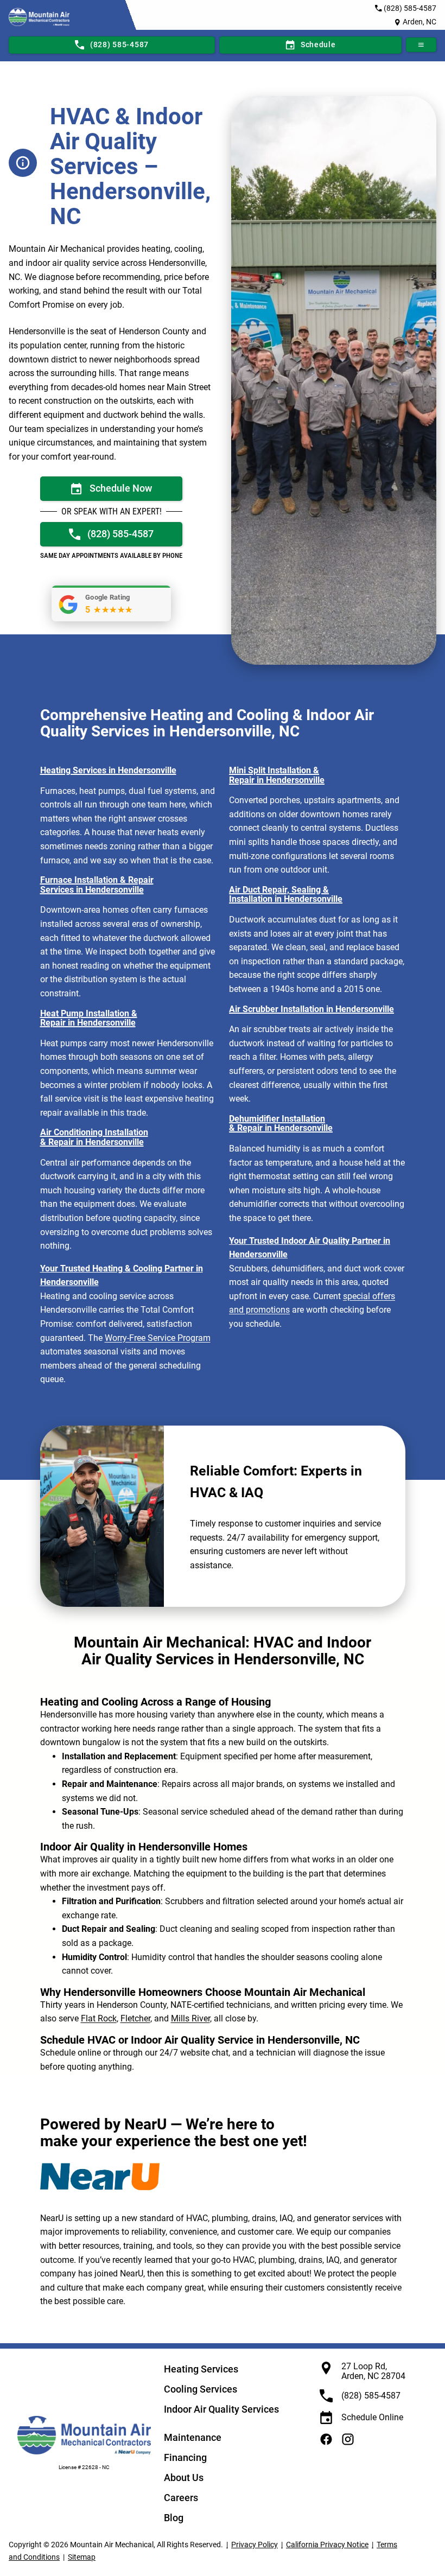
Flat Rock (99, 2018)
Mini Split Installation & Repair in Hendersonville (277, 775)
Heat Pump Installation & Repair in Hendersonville (89, 1018)
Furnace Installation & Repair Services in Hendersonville (97, 885)
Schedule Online (372, 2417)
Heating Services (201, 2369)
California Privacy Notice (327, 2545)
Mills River (190, 2018)
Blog (174, 2518)
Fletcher (135, 2018)
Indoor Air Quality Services (221, 2409)
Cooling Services (201, 2389)
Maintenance (193, 2437)
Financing (185, 2457)
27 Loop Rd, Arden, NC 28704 (373, 2371)
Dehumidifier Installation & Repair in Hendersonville (281, 1124)
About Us (184, 2478)
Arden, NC (419, 22)
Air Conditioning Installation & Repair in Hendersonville (94, 1137)
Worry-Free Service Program (158, 1338)
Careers (181, 2498)
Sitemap (82, 2557)
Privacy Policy (255, 2545)
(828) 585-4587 (410, 8)
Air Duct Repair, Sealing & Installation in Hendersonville (286, 895)
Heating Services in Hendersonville (108, 770)
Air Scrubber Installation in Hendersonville (311, 1009)
